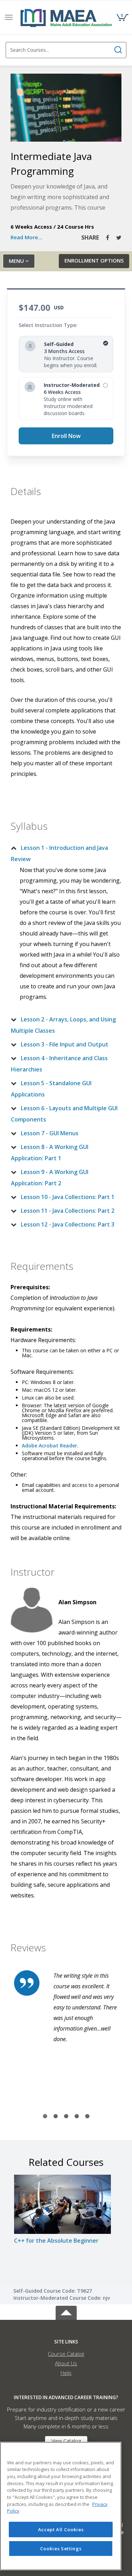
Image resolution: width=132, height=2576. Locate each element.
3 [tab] (66, 2117)
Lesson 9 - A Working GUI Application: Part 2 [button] (50, 1178)
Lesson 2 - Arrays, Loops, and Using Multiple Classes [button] (63, 1025)
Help (66, 2373)
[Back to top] (66, 2312)
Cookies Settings (61, 2549)
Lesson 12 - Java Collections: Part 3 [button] (68, 1224)
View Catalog (66, 2441)
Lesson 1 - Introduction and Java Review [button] (59, 853)
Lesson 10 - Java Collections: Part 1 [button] (68, 1197)
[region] (61, 2506)
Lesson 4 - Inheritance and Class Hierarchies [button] (59, 1064)
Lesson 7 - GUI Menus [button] (50, 1133)
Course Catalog (66, 2354)
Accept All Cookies (61, 2529)
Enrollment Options (94, 260)
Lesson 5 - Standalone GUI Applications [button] (51, 1089)
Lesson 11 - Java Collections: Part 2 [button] (68, 1211)
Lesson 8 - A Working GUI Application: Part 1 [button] (50, 1153)
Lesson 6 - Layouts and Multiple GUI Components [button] (64, 1114)
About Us (66, 2363)
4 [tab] (77, 2117)
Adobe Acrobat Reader (49, 1445)
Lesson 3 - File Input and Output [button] (65, 1044)
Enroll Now (66, 436)
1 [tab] (45, 2117)
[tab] (66, 853)
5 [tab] (87, 2117)
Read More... (26, 237)
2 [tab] (56, 2117)
